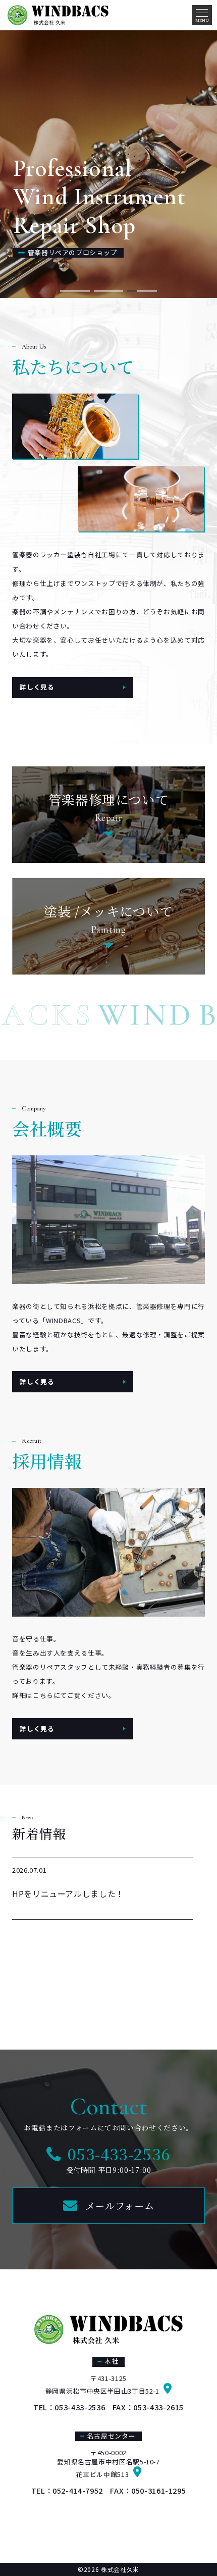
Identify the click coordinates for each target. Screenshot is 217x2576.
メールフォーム (120, 2205)
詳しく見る (37, 687)
